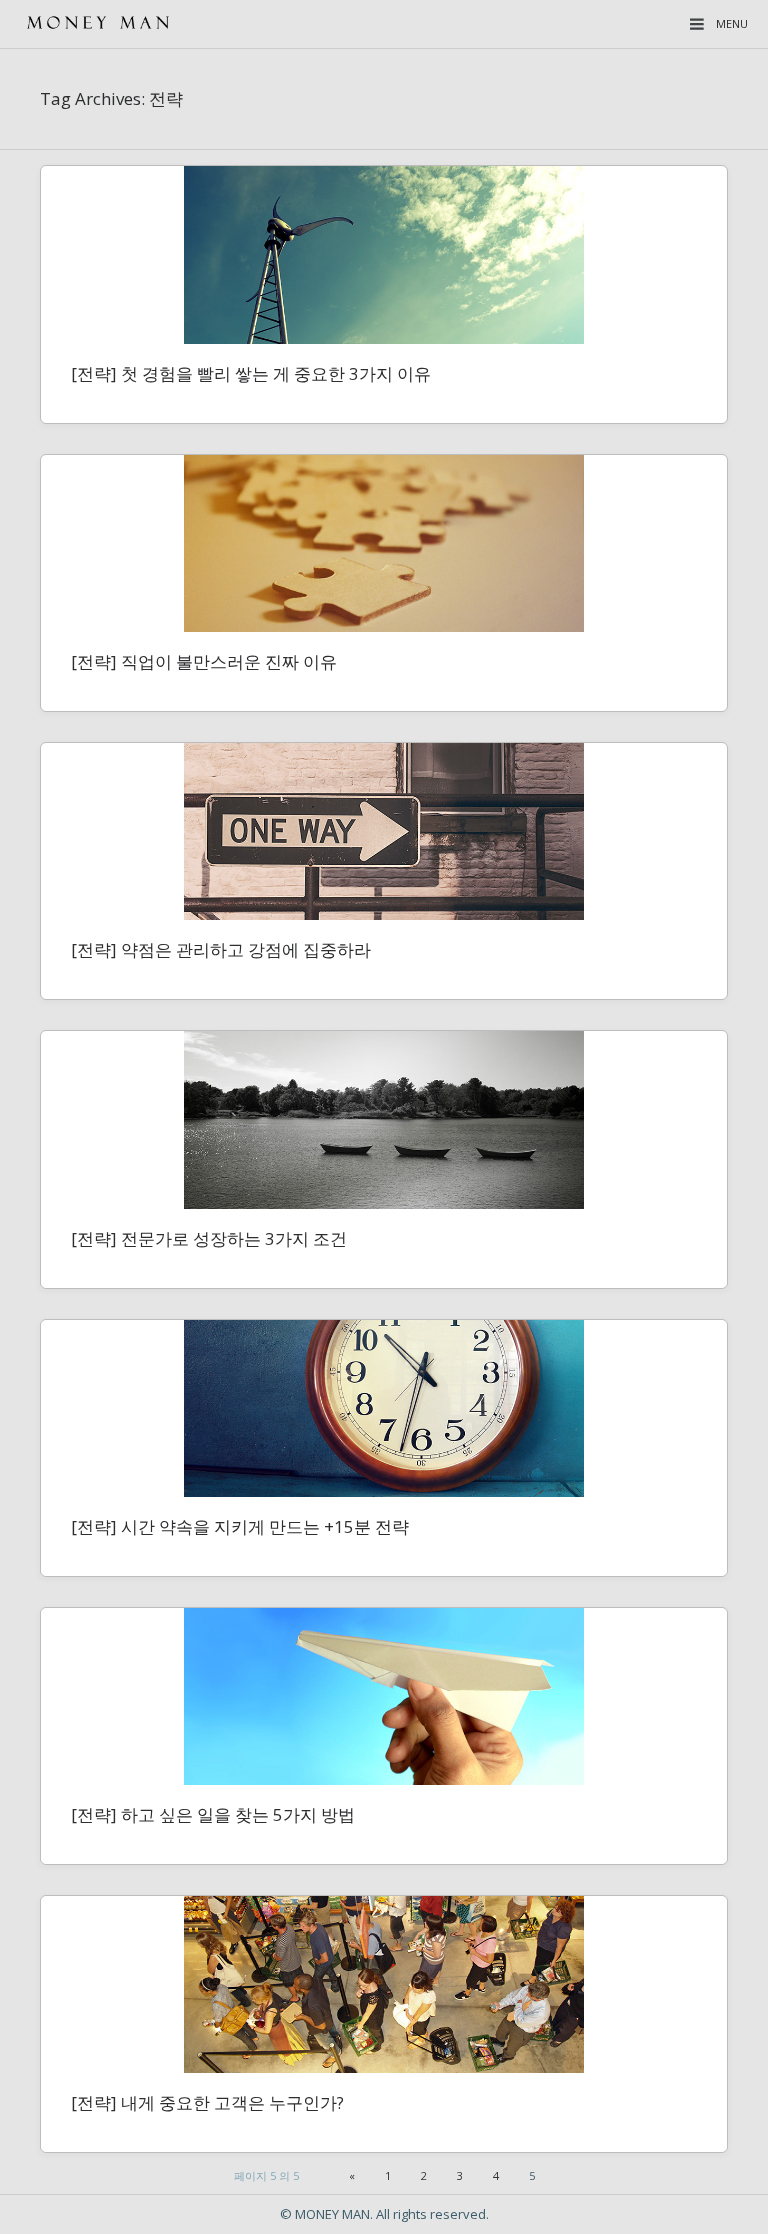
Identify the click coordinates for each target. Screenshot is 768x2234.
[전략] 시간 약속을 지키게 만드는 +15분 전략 (240, 1526)
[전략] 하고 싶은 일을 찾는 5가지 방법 (213, 1814)
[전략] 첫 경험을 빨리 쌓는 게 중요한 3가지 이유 (251, 373)
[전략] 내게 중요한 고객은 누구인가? (207, 2102)
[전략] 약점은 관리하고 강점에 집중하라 (221, 949)
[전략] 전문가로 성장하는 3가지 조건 (209, 1238)
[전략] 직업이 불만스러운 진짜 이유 (204, 661)
